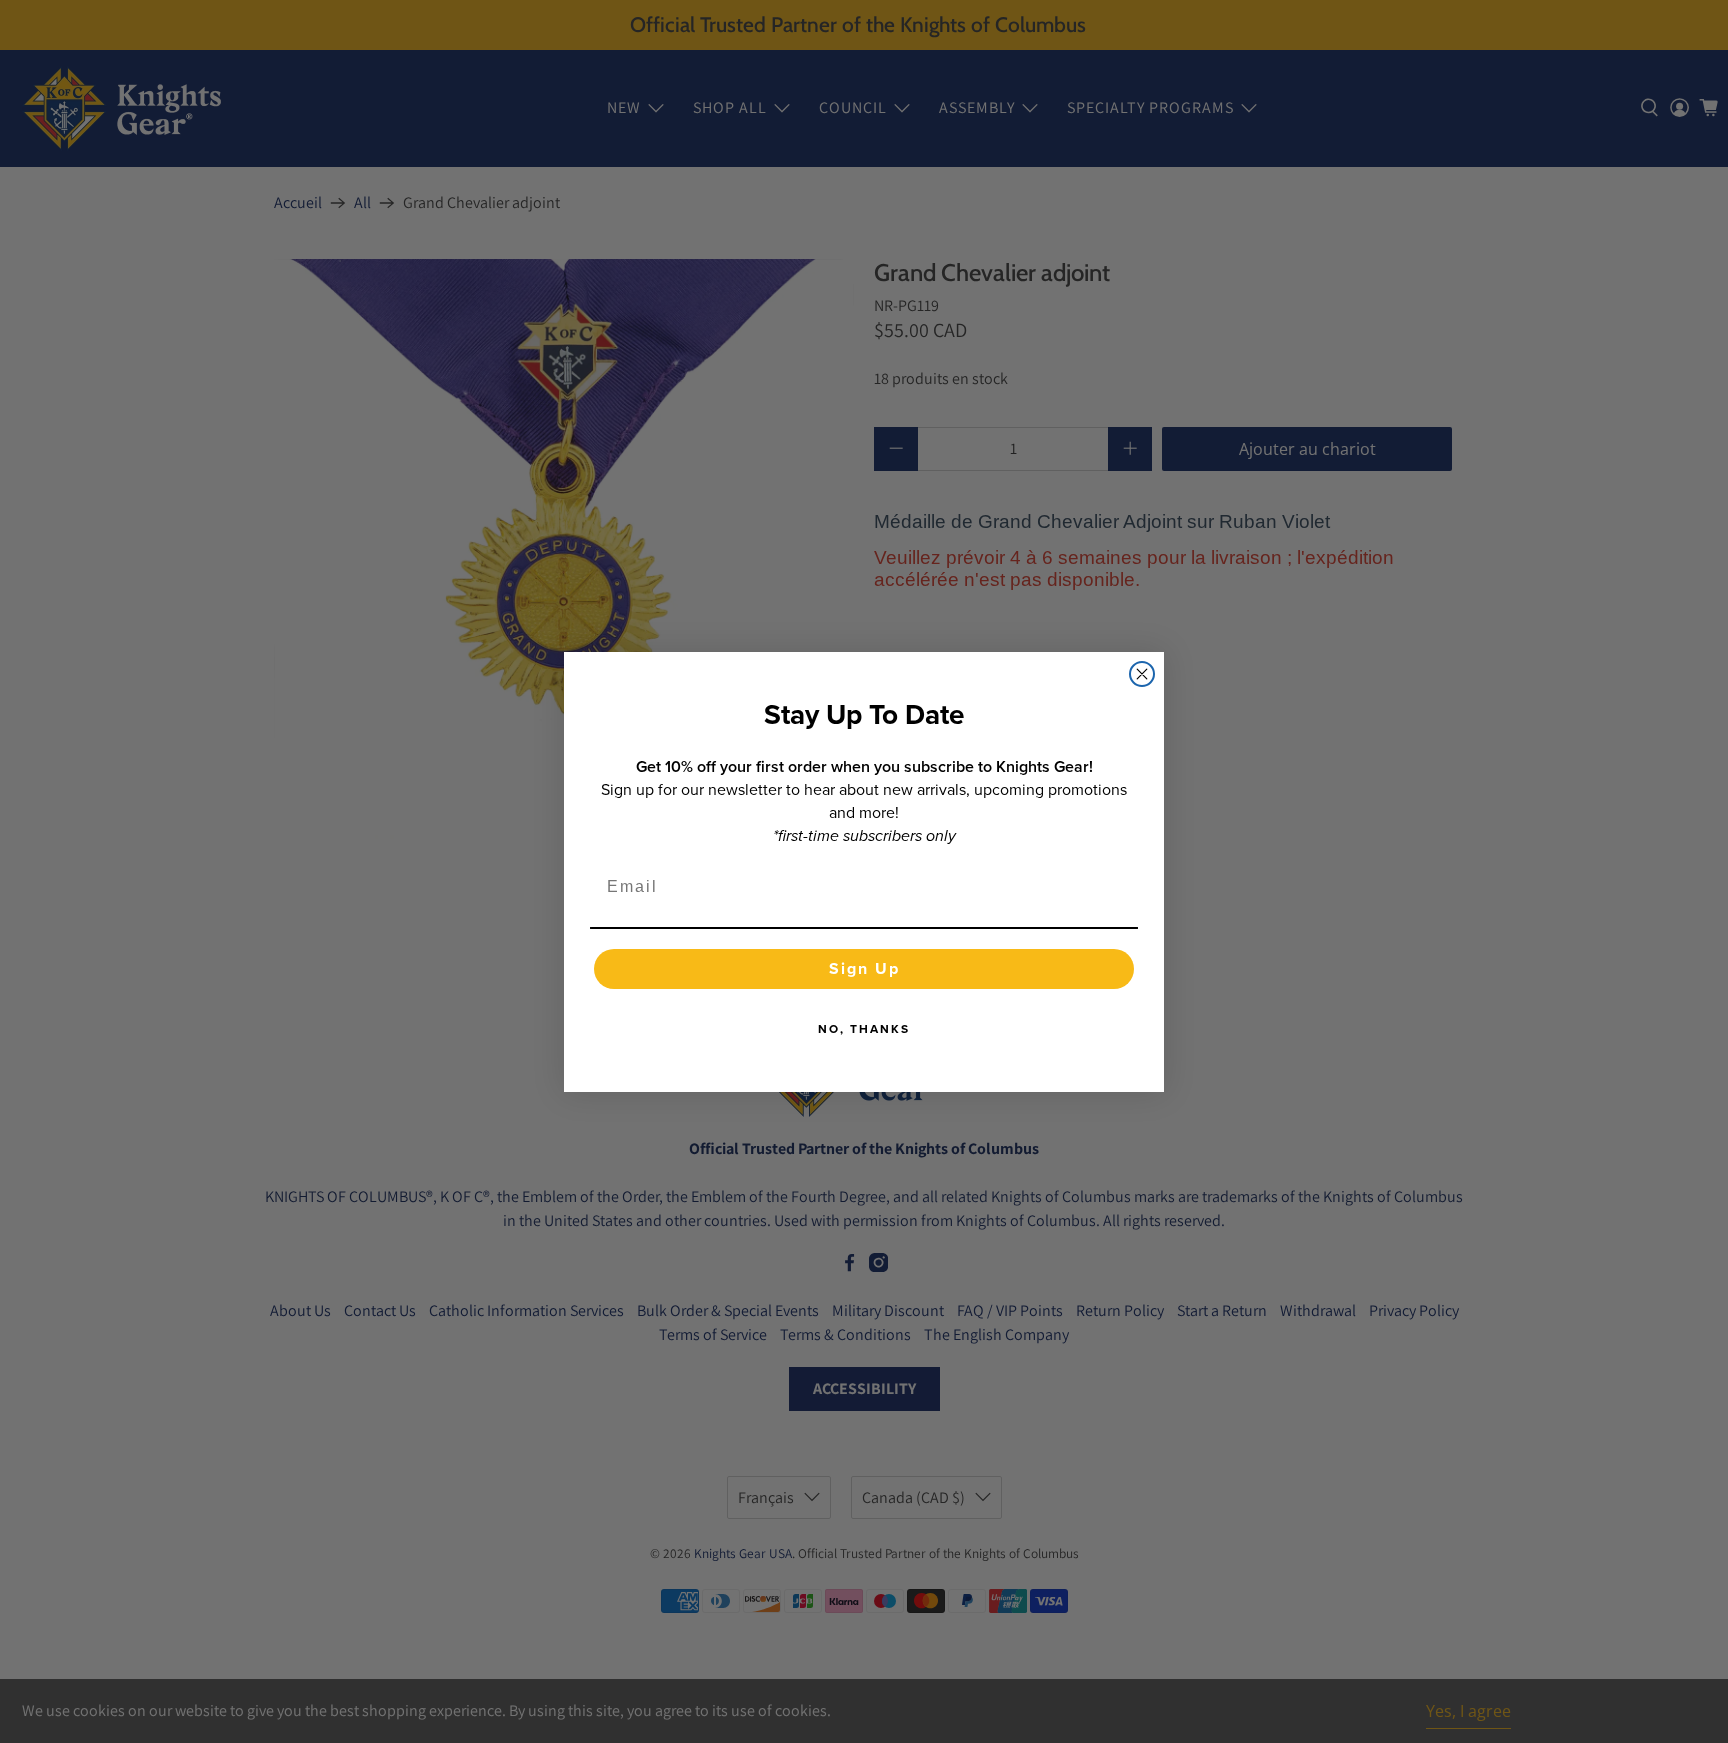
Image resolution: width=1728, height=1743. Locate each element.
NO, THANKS (864, 1029)
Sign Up (864, 968)
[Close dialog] (1142, 674)
